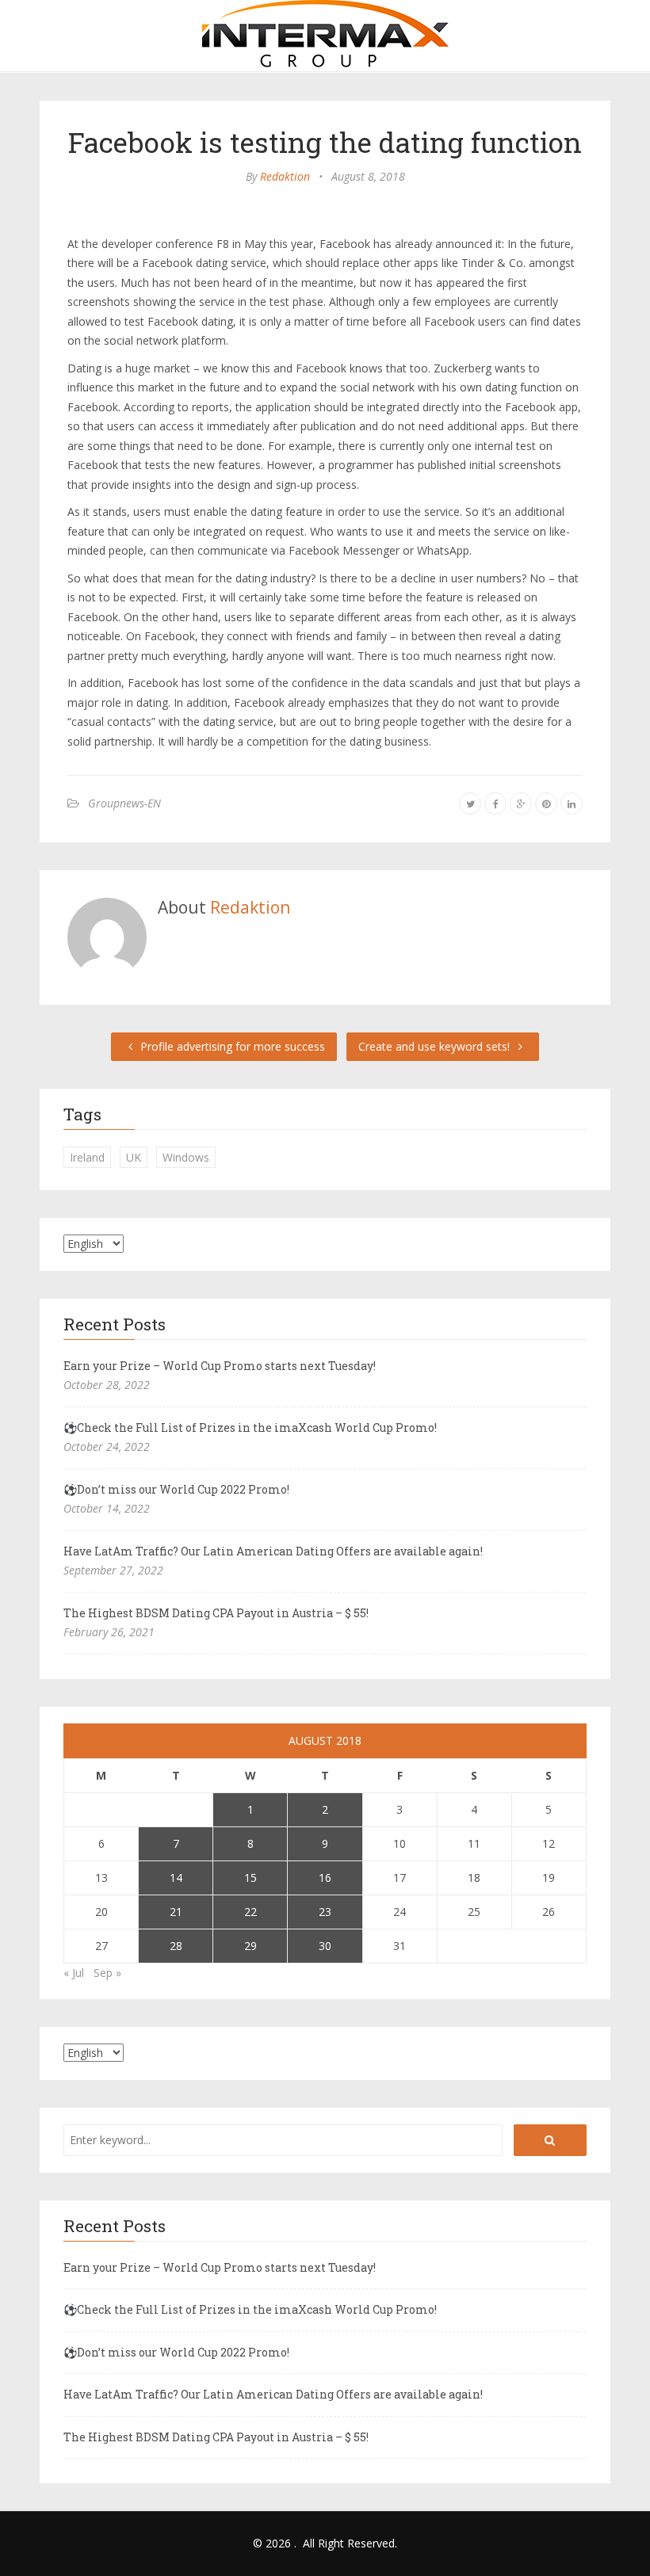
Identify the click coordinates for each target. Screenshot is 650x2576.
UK (134, 1157)
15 (250, 1878)
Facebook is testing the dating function (325, 142)
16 (325, 1878)
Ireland (87, 1157)
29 (250, 1946)
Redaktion (285, 176)
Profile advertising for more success (231, 1046)
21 (176, 1912)
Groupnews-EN (124, 803)
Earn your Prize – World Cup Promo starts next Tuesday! (220, 1366)
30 (325, 1946)
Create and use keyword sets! (436, 1046)
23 (325, 1912)
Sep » (107, 1973)
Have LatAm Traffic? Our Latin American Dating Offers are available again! (273, 1551)
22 (250, 1912)
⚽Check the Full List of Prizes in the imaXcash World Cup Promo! (250, 1427)
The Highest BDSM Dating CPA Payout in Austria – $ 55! (216, 1613)
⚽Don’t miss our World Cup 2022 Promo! (176, 1489)
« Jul (74, 1973)
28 (176, 1946)
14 (176, 1878)
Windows (186, 1157)
